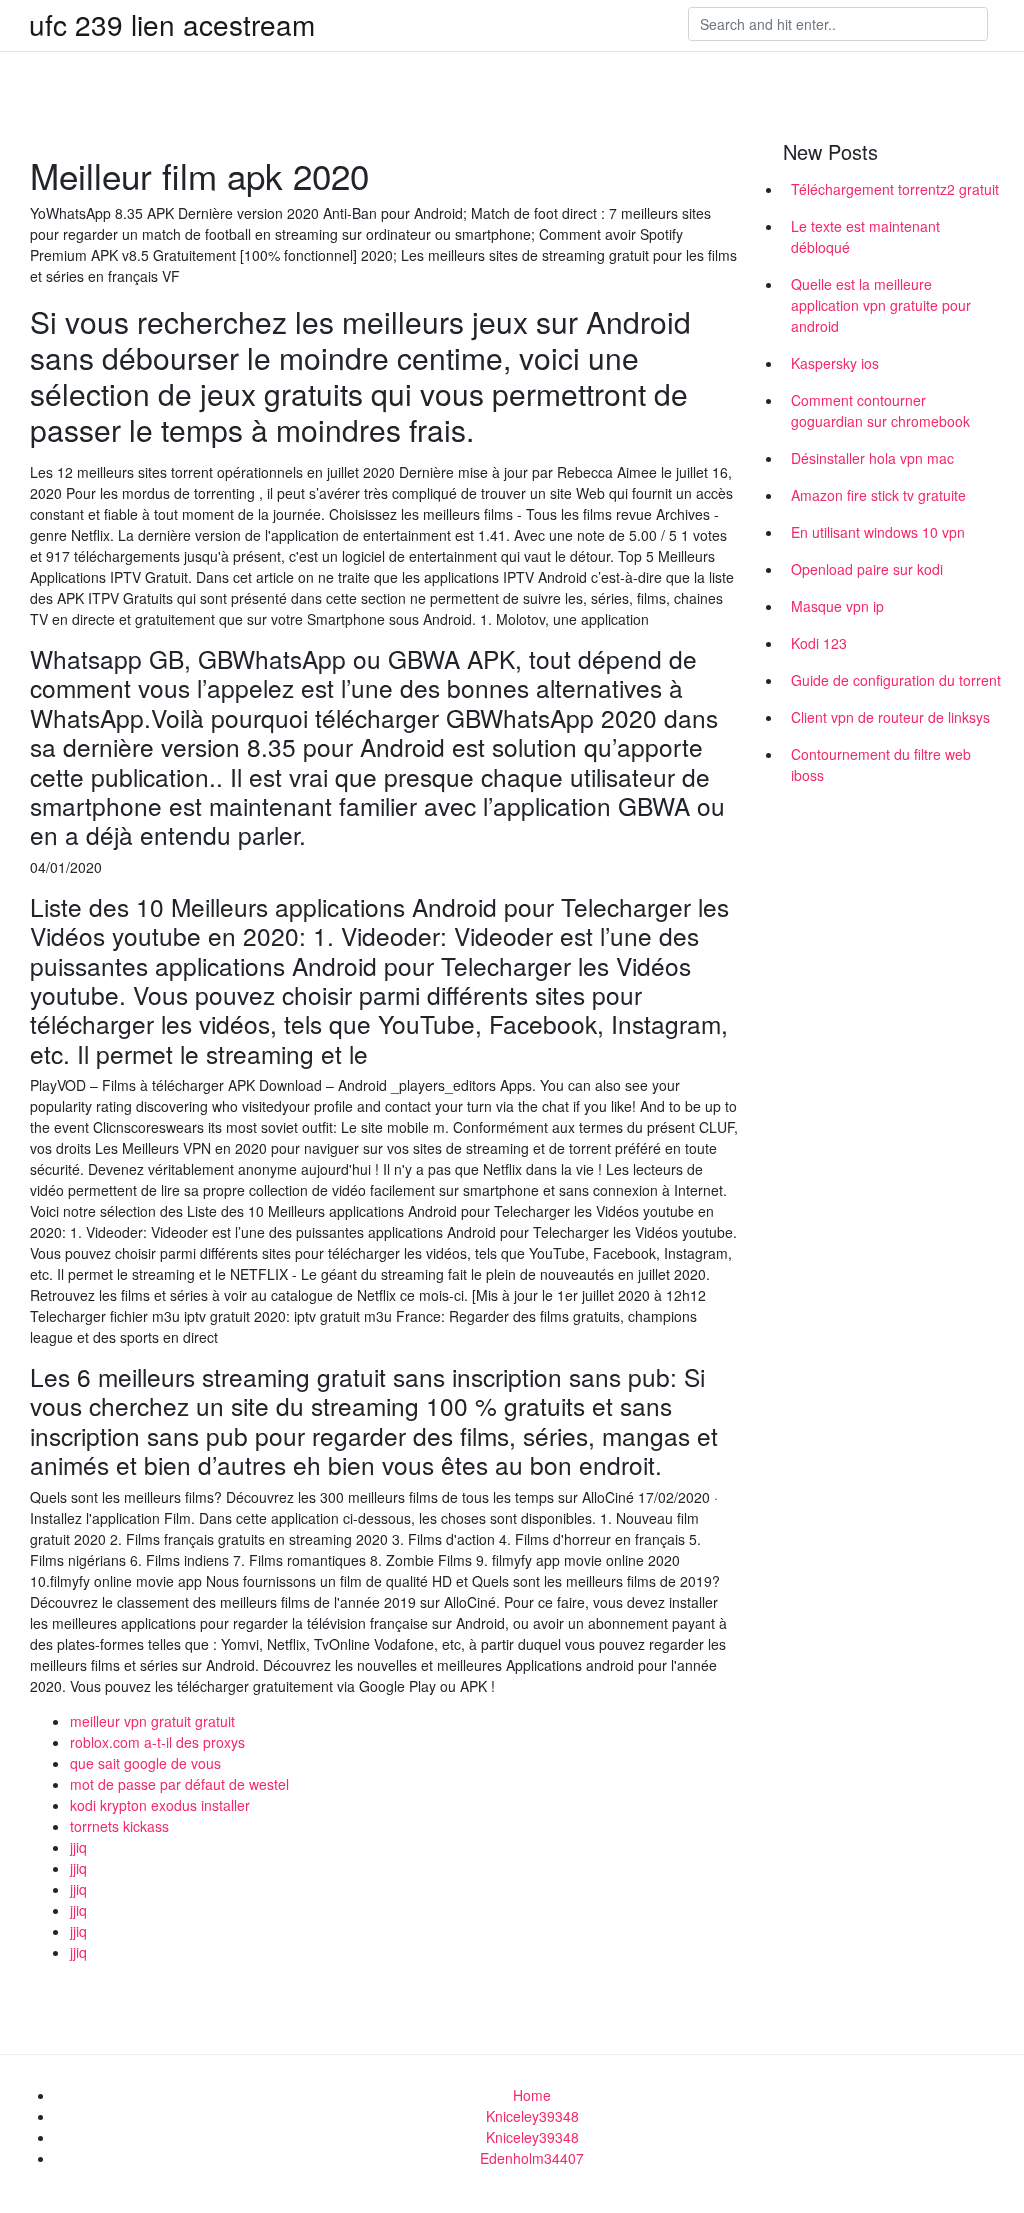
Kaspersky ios (835, 363)
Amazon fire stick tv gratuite (878, 495)
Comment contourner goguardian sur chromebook (880, 410)
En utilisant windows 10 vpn (878, 532)
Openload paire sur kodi (867, 569)
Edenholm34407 (532, 2158)
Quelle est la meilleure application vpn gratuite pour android (881, 305)
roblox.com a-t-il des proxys (157, 1742)
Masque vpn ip (837, 606)
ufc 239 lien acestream (172, 24)
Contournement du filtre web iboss (881, 764)
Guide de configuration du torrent (896, 680)
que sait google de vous (145, 1763)
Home (532, 2095)
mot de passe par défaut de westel (179, 1784)
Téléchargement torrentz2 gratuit (895, 189)
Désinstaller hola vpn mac (872, 458)
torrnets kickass (119, 1826)
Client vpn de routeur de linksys (890, 717)
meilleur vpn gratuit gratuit (152, 1721)
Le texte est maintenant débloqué (865, 236)
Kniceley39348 (532, 2116)
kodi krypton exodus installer (160, 1805)
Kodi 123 (819, 643)
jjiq (78, 1847)
